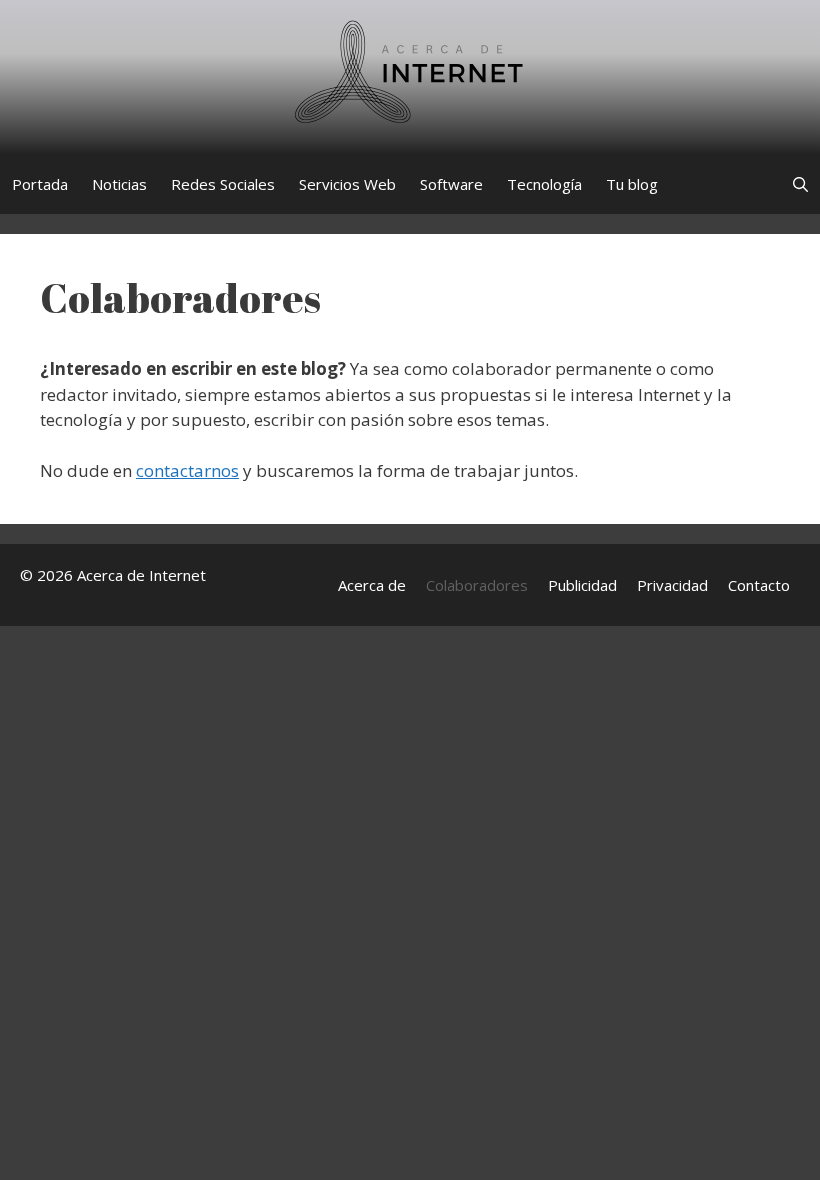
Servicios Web (347, 184)
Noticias (119, 184)
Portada (40, 184)
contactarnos (187, 470)
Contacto (759, 585)
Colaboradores (477, 585)
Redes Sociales (223, 184)
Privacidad (672, 585)
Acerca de (372, 585)
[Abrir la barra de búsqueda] (800, 184)
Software (451, 184)
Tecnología (544, 184)
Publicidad (582, 585)
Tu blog (632, 184)
